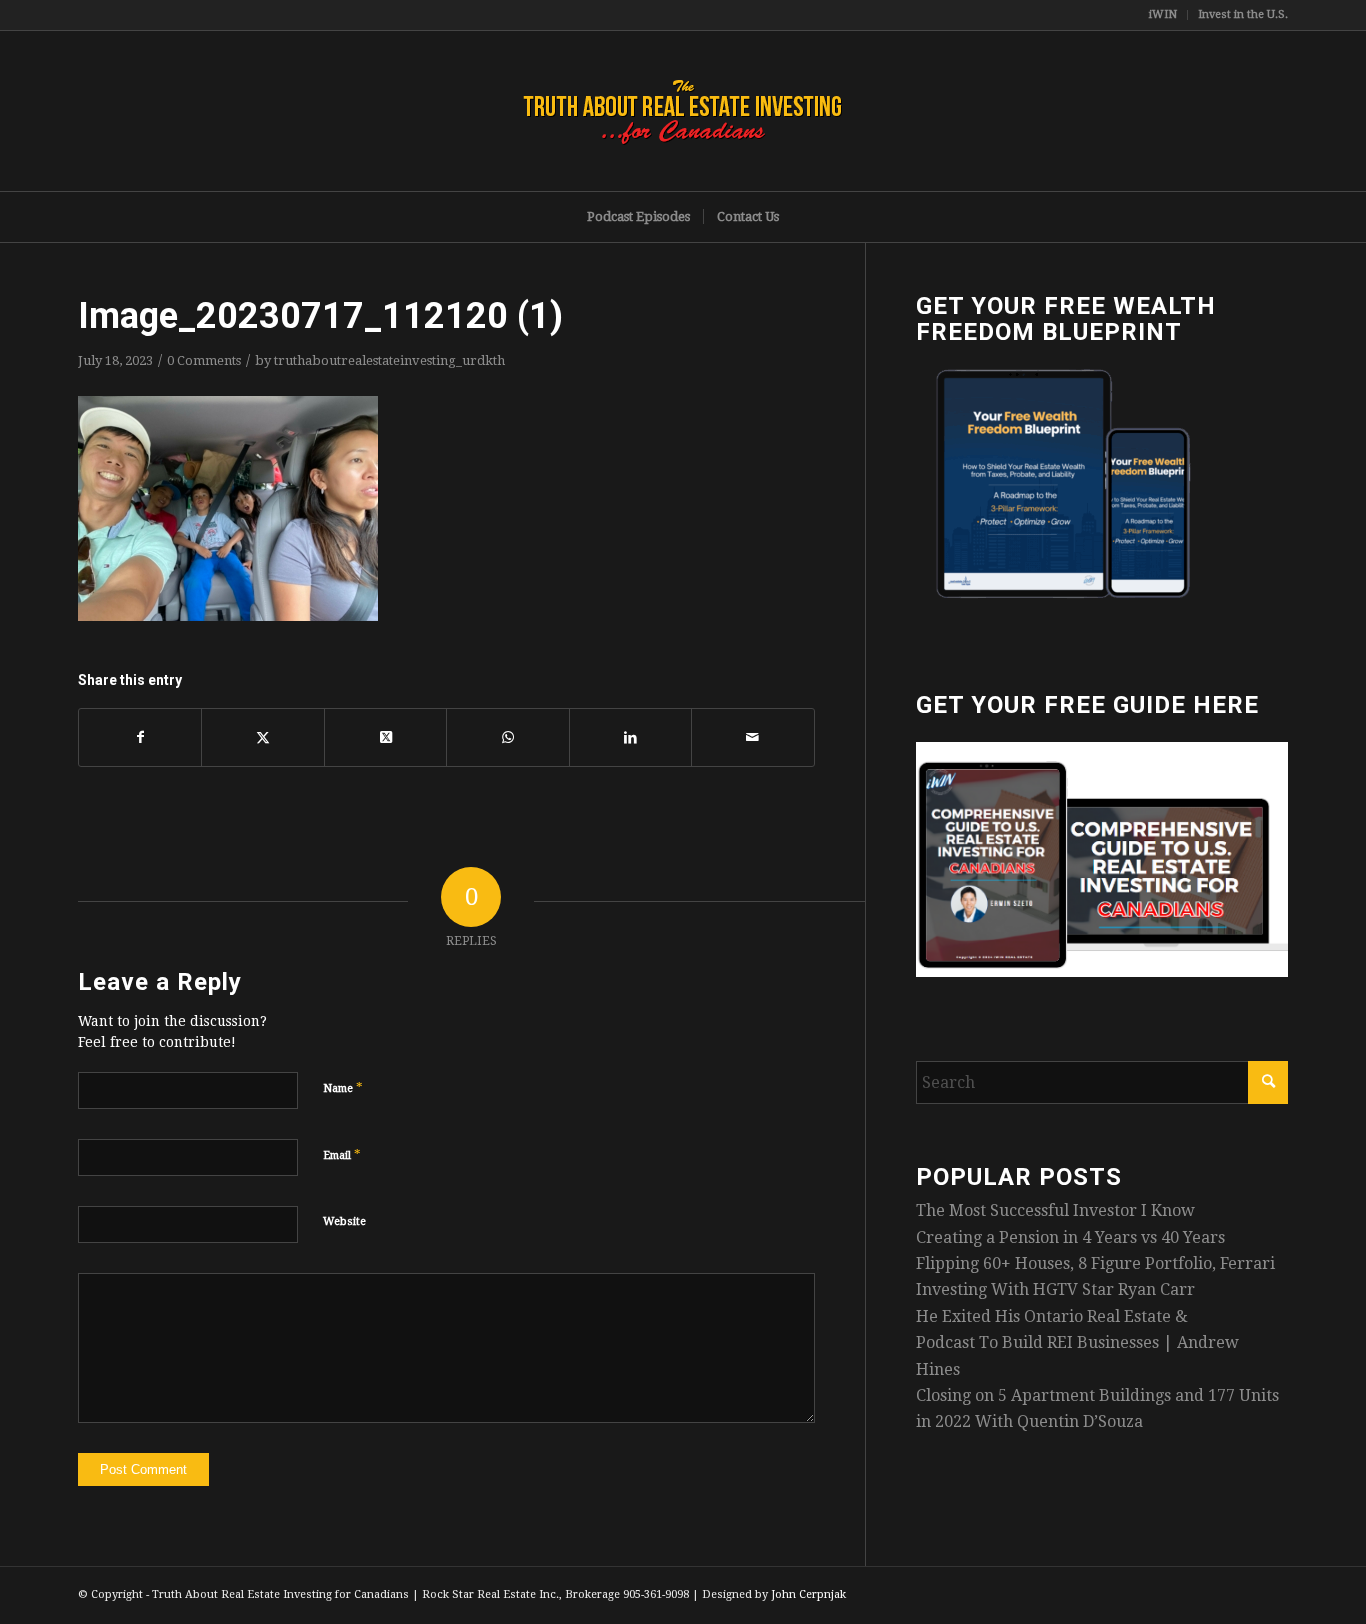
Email (342, 1154)
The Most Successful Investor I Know (1055, 1210)
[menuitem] (1163, 15)
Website (344, 1221)
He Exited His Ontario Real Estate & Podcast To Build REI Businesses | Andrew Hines (1077, 1343)
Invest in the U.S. (1243, 14)
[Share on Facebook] (140, 737)
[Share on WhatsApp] (507, 737)
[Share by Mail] (752, 737)
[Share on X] (262, 737)
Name (343, 1087)
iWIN (1163, 14)
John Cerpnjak (808, 1594)
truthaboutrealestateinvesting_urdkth (389, 360)
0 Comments (204, 360)
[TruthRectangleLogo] (683, 111)
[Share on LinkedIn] (630, 737)
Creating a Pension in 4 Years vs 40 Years (1070, 1237)
